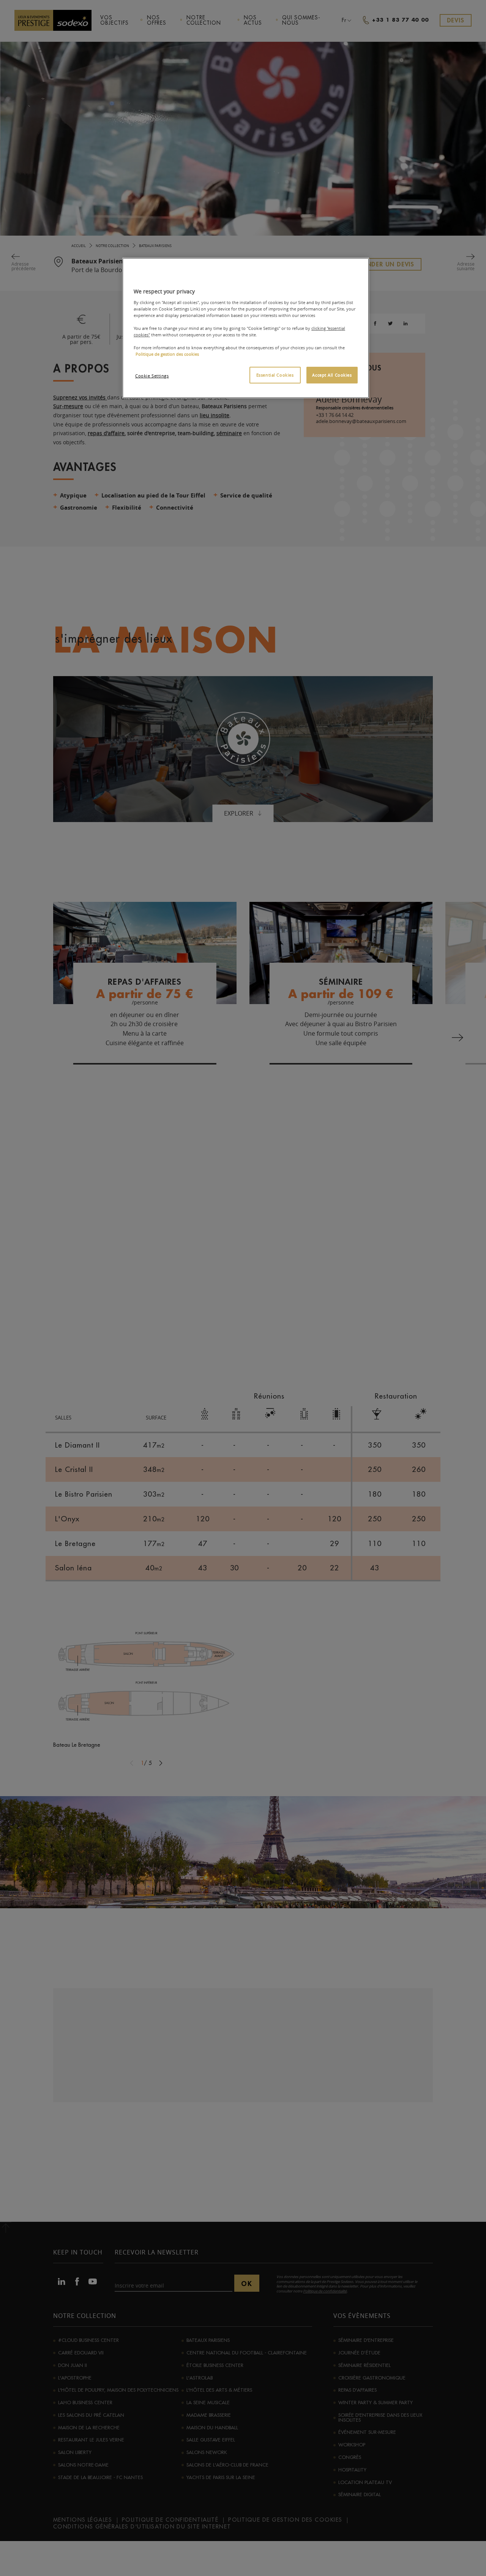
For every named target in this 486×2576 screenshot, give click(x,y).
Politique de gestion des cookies (167, 354)
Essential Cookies (275, 375)
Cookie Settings (152, 376)
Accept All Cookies (332, 375)
